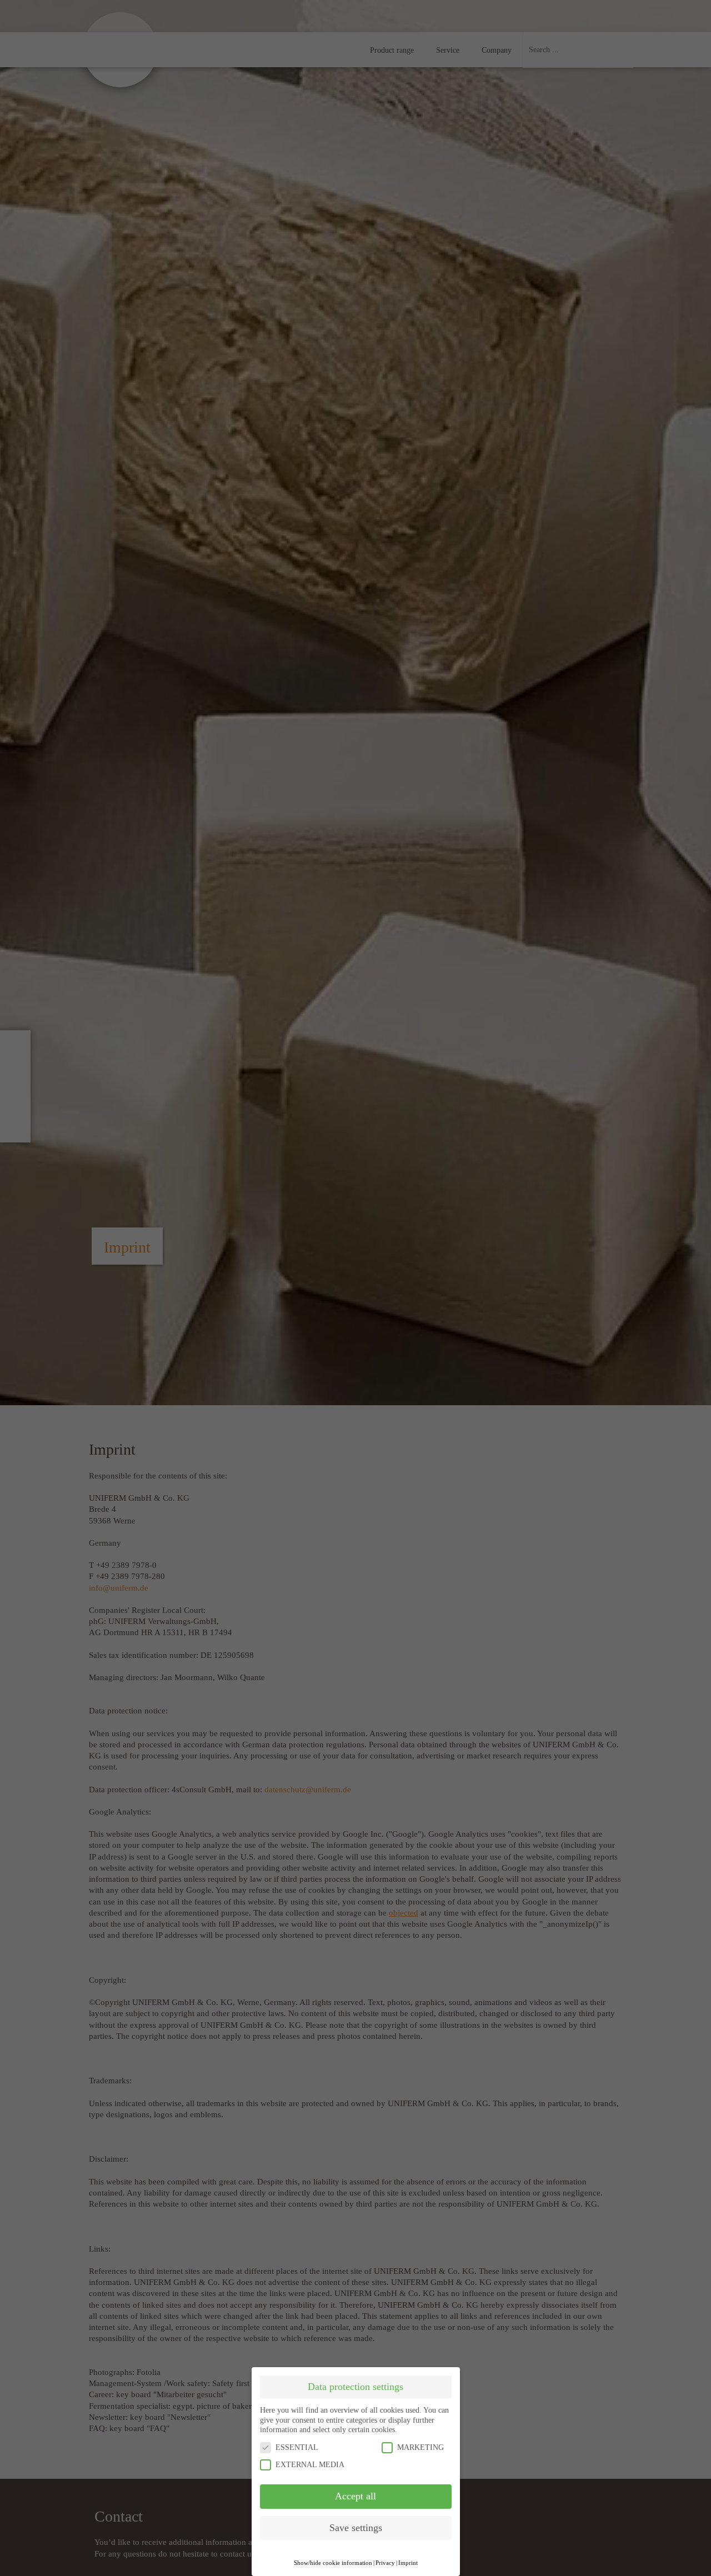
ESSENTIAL (297, 2447)
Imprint (408, 2563)
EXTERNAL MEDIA (310, 2465)
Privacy (385, 2563)
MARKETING (420, 2447)
